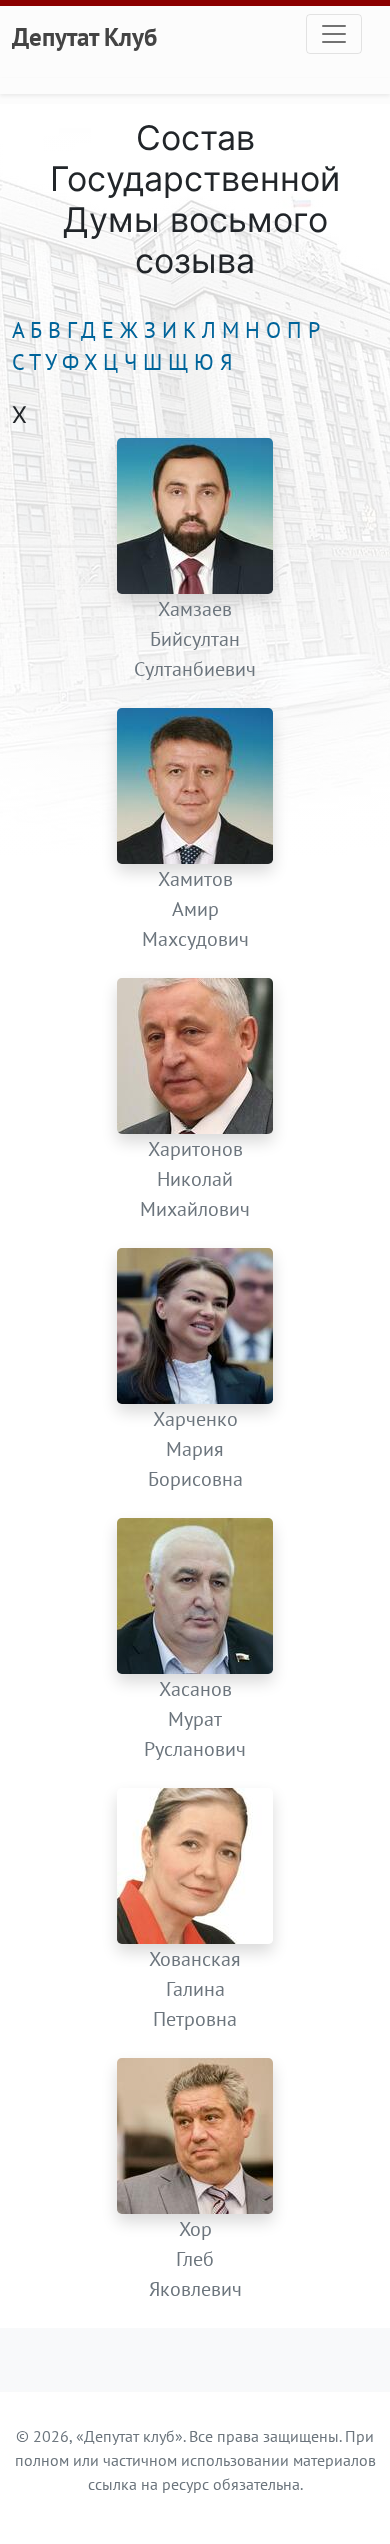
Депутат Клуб (84, 37)
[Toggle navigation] (334, 34)
